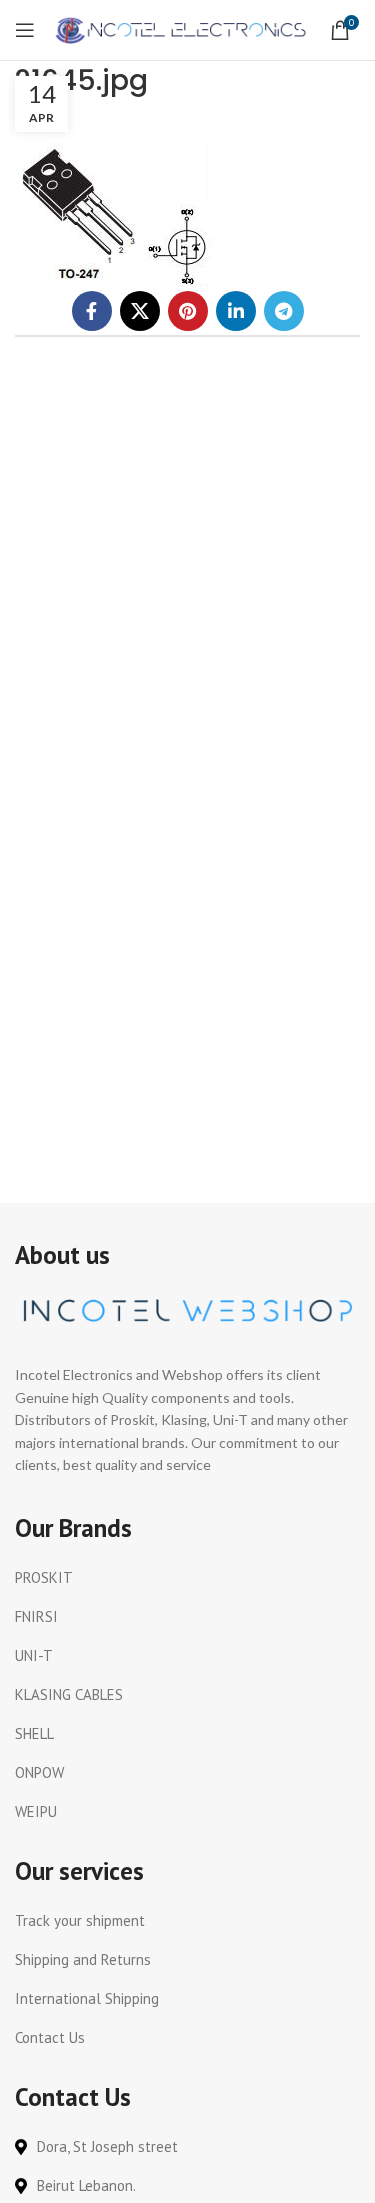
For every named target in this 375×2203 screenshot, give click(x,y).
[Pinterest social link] (188, 311)
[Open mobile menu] (25, 30)
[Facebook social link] (92, 311)
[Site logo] (182, 28)
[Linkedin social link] (236, 311)
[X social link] (140, 311)
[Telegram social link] (284, 311)
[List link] (187, 1578)
